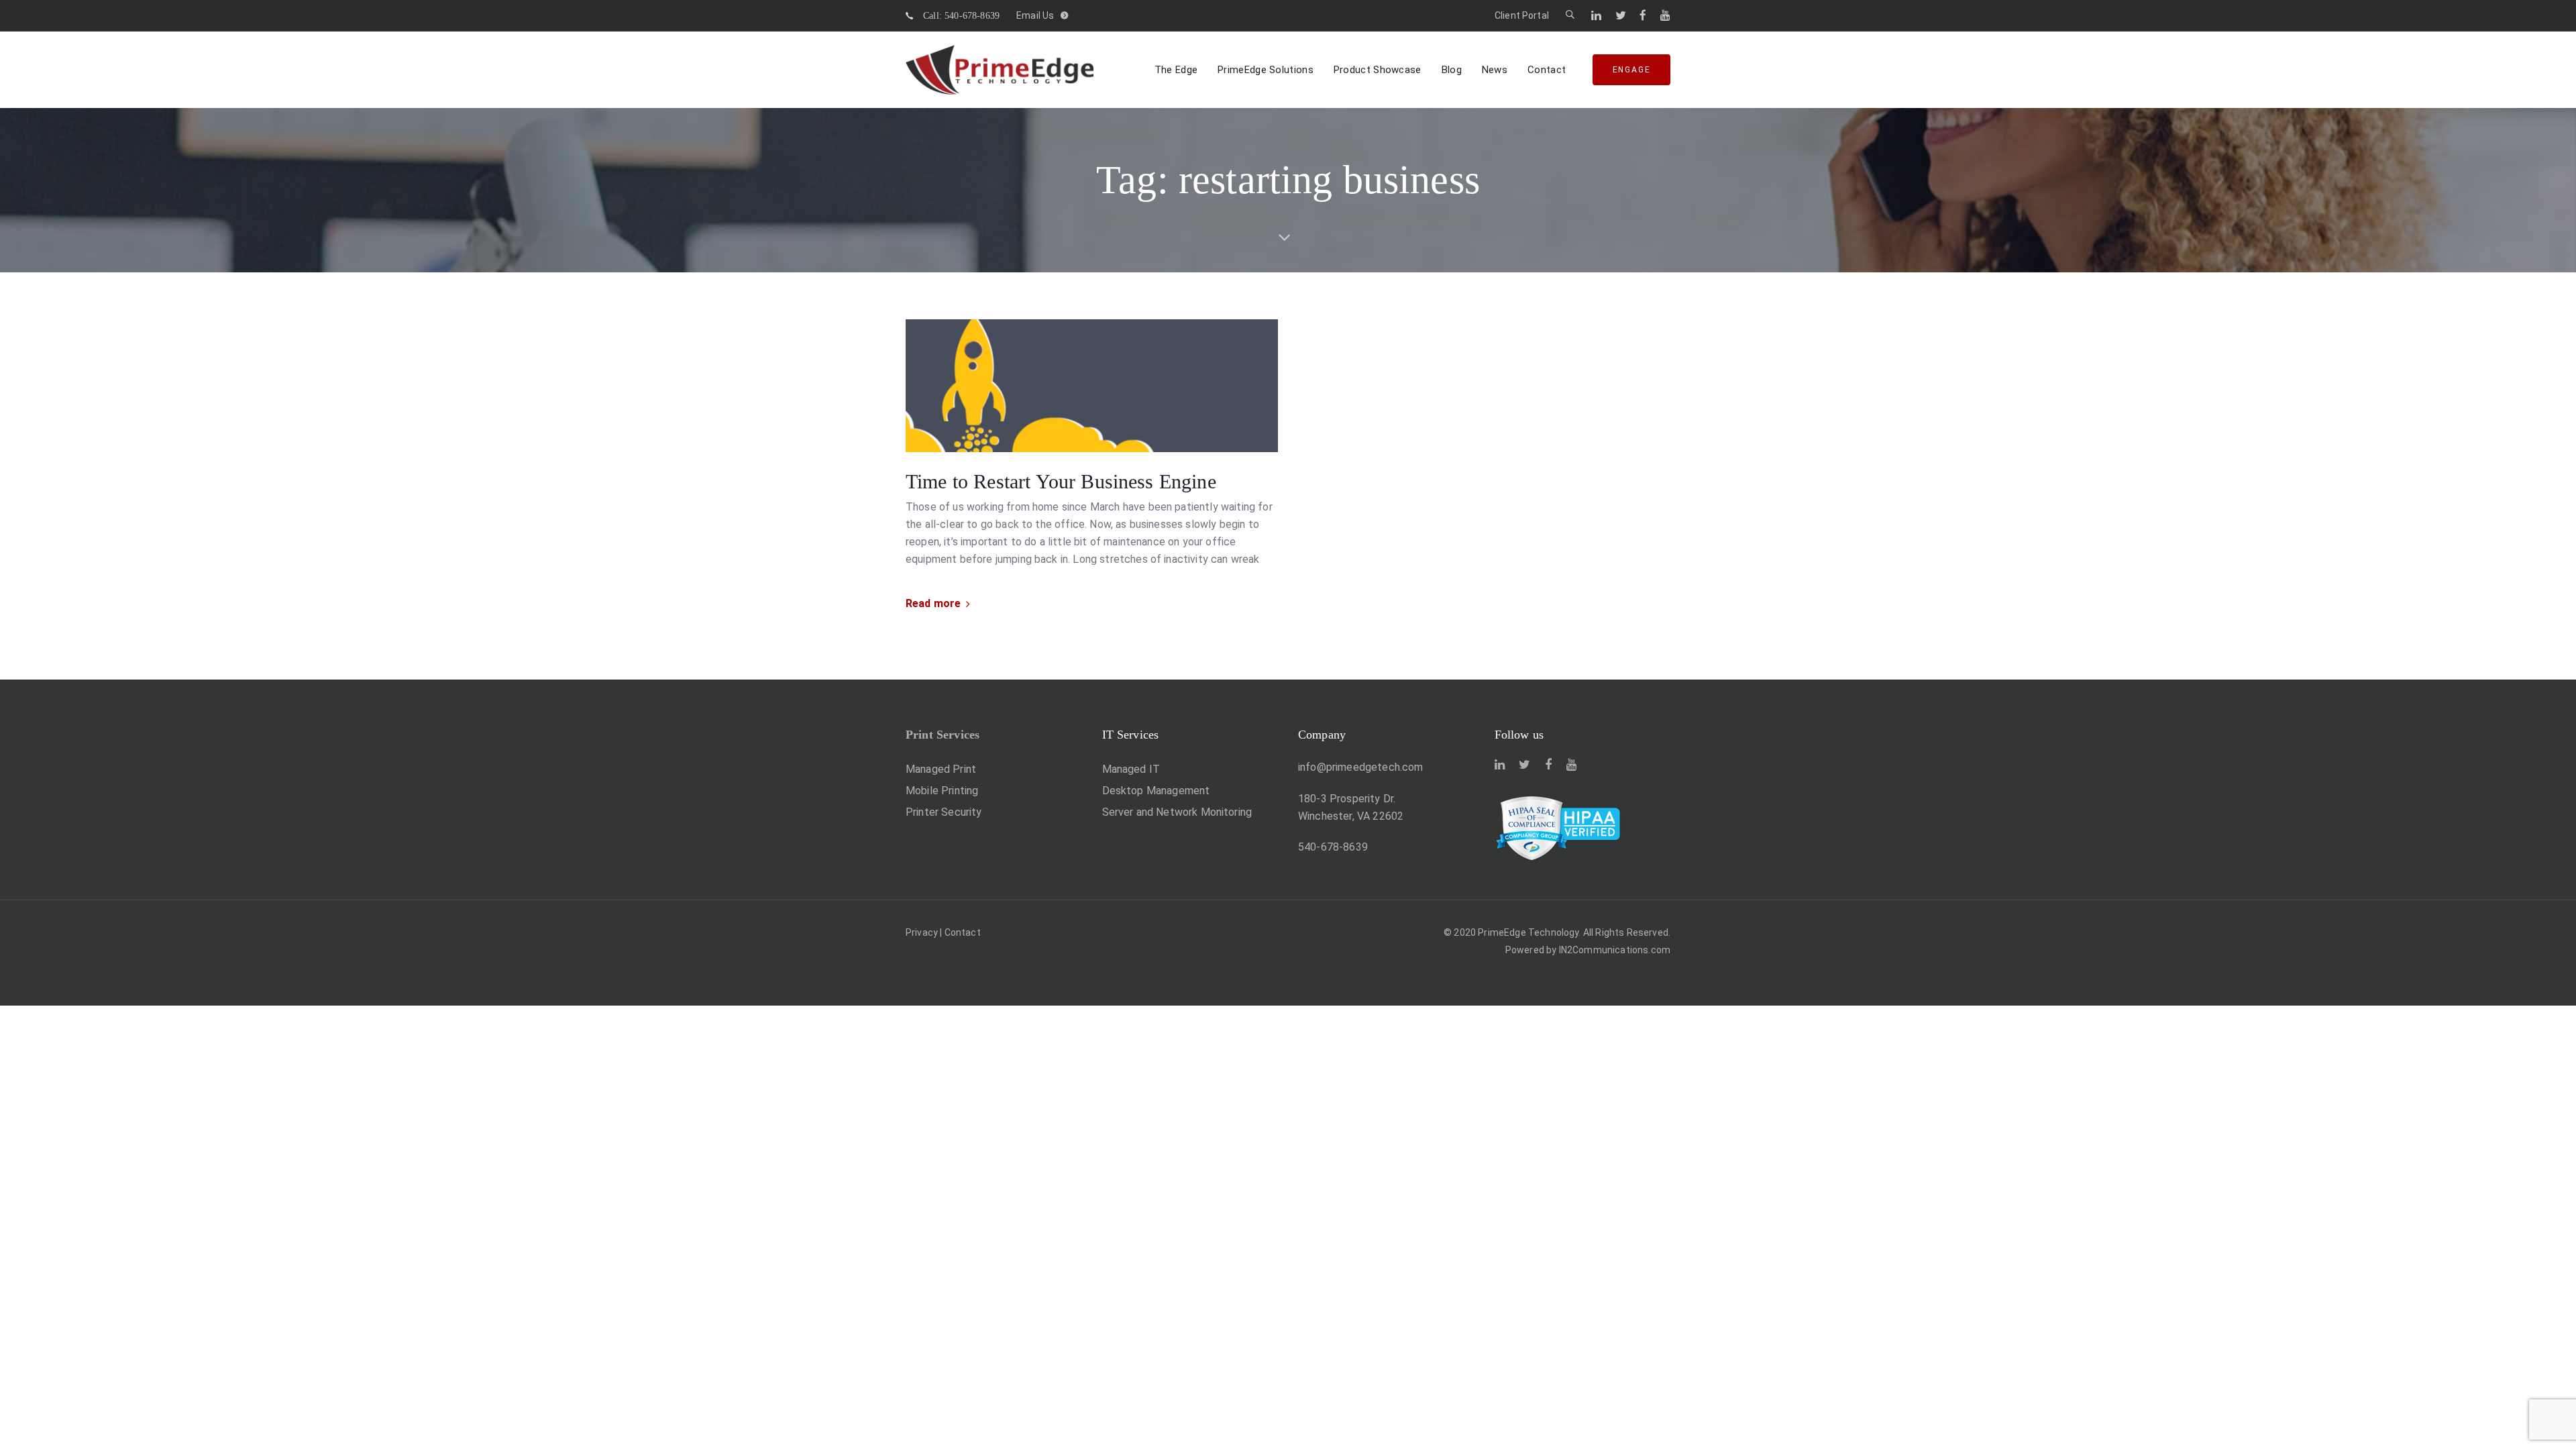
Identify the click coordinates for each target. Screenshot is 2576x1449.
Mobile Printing (942, 791)
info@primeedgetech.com (1361, 767)
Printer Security (944, 812)
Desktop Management (1156, 791)
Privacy (922, 932)
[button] (1570, 15)
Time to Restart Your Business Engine (1061, 481)
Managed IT (1131, 769)
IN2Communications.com (1615, 950)
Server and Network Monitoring (1177, 812)
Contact (963, 932)
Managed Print (941, 769)
